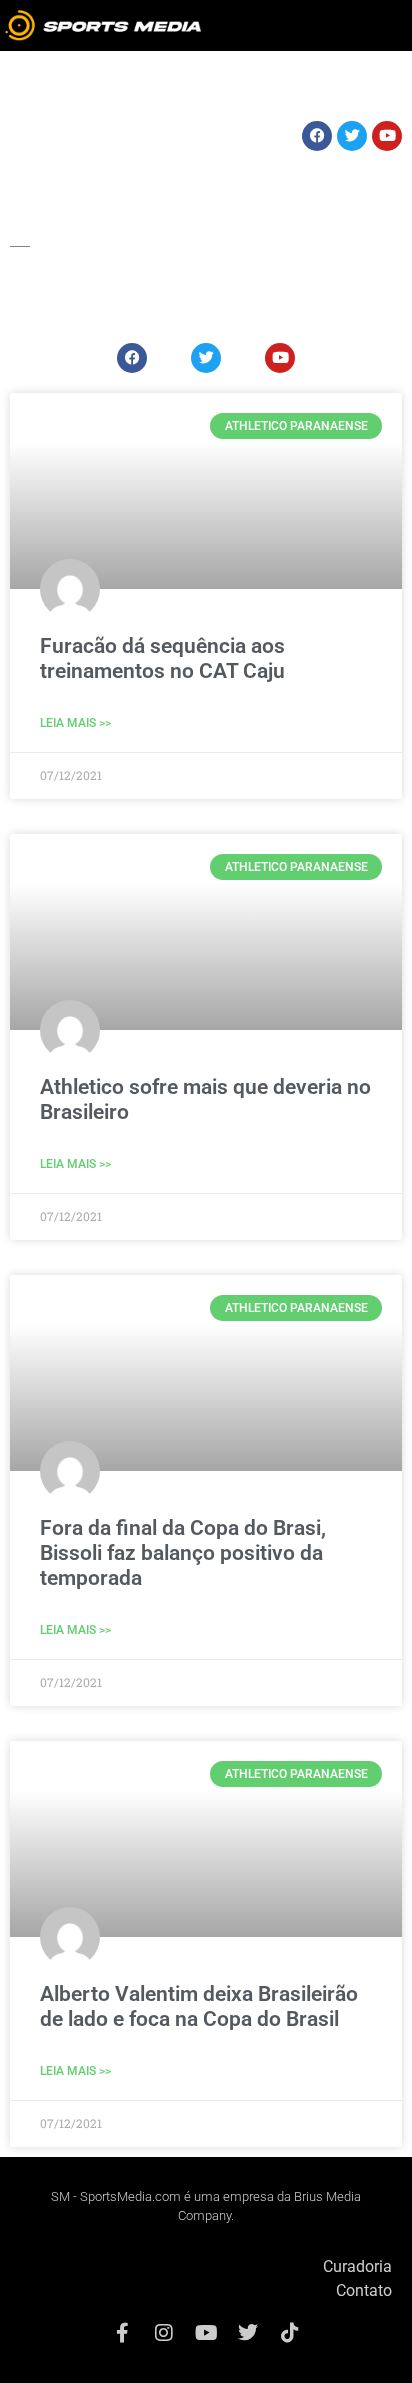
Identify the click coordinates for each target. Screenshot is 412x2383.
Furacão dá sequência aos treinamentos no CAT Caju (162, 658)
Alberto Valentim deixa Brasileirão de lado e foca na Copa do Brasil (199, 2006)
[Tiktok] (290, 2333)
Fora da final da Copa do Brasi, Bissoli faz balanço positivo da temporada (183, 1553)
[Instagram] (164, 2333)
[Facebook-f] (122, 2333)
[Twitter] (248, 2333)
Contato (364, 2290)
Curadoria (357, 2266)
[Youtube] (206, 2333)
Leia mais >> (75, 723)
